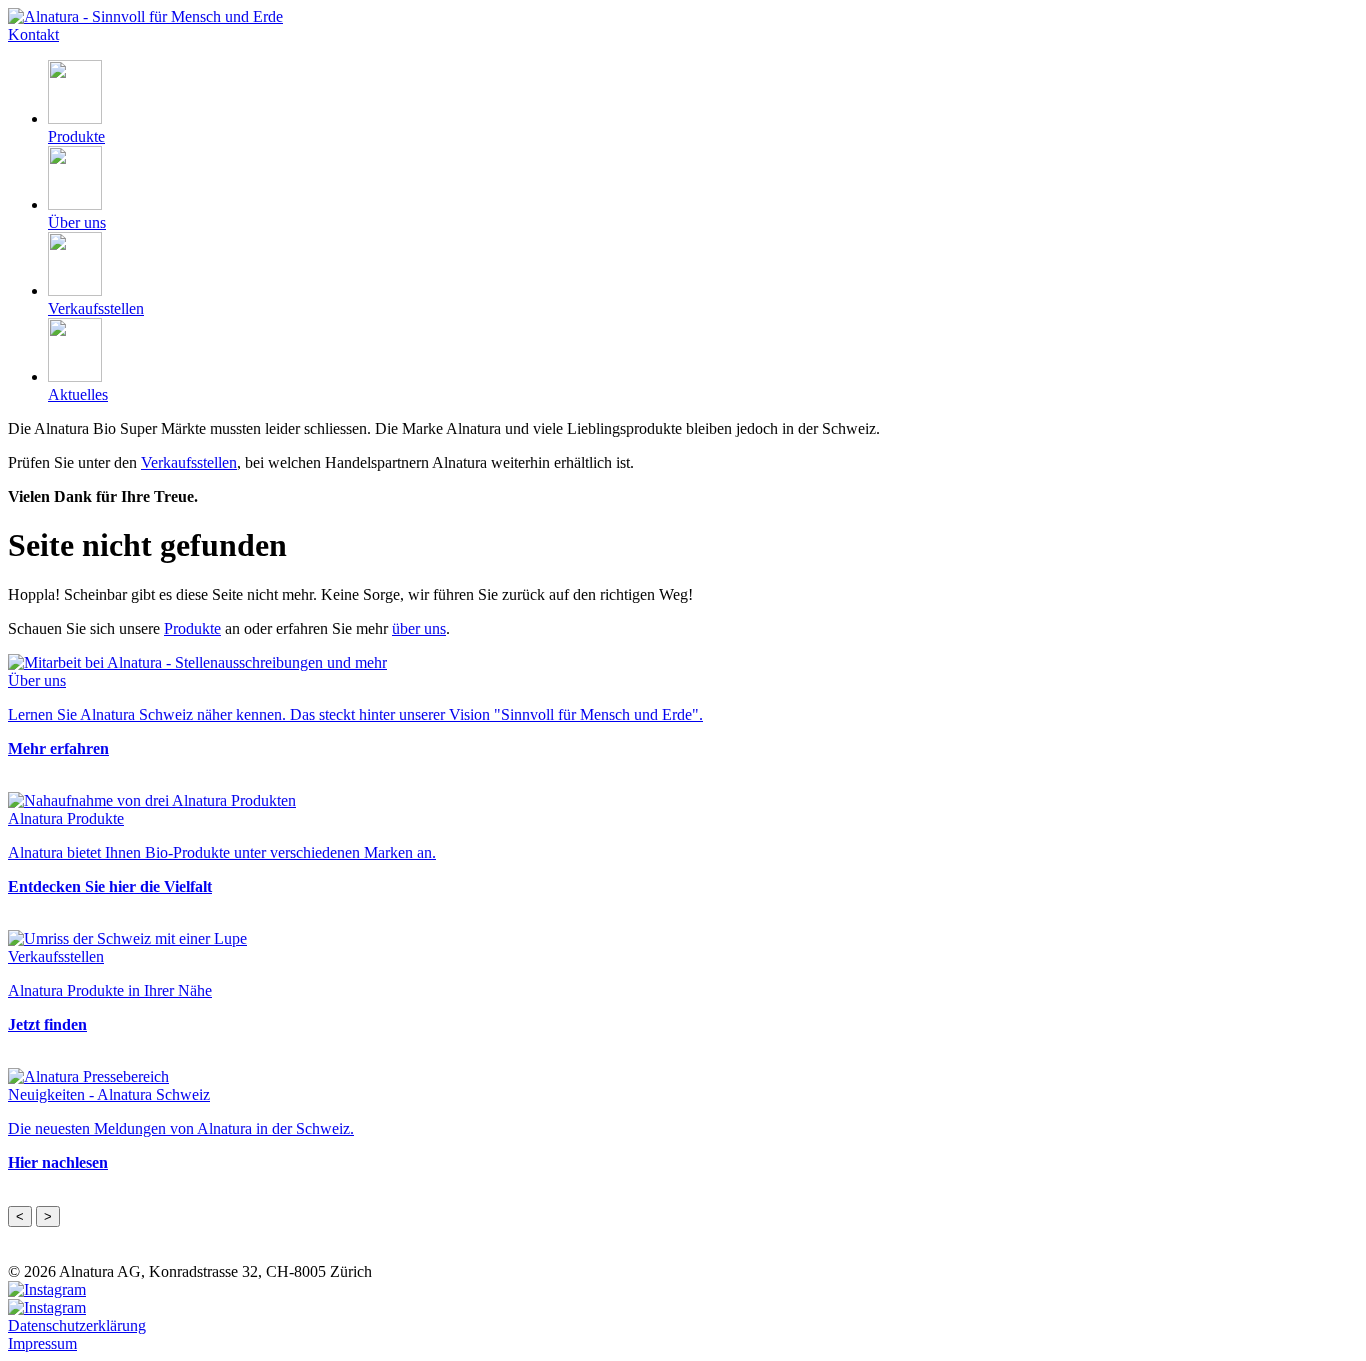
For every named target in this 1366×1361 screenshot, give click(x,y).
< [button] (20, 1216)
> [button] (48, 1216)
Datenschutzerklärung (77, 1325)
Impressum (42, 1343)
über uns (419, 628)
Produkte (192, 628)
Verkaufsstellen (189, 462)
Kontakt (33, 34)
